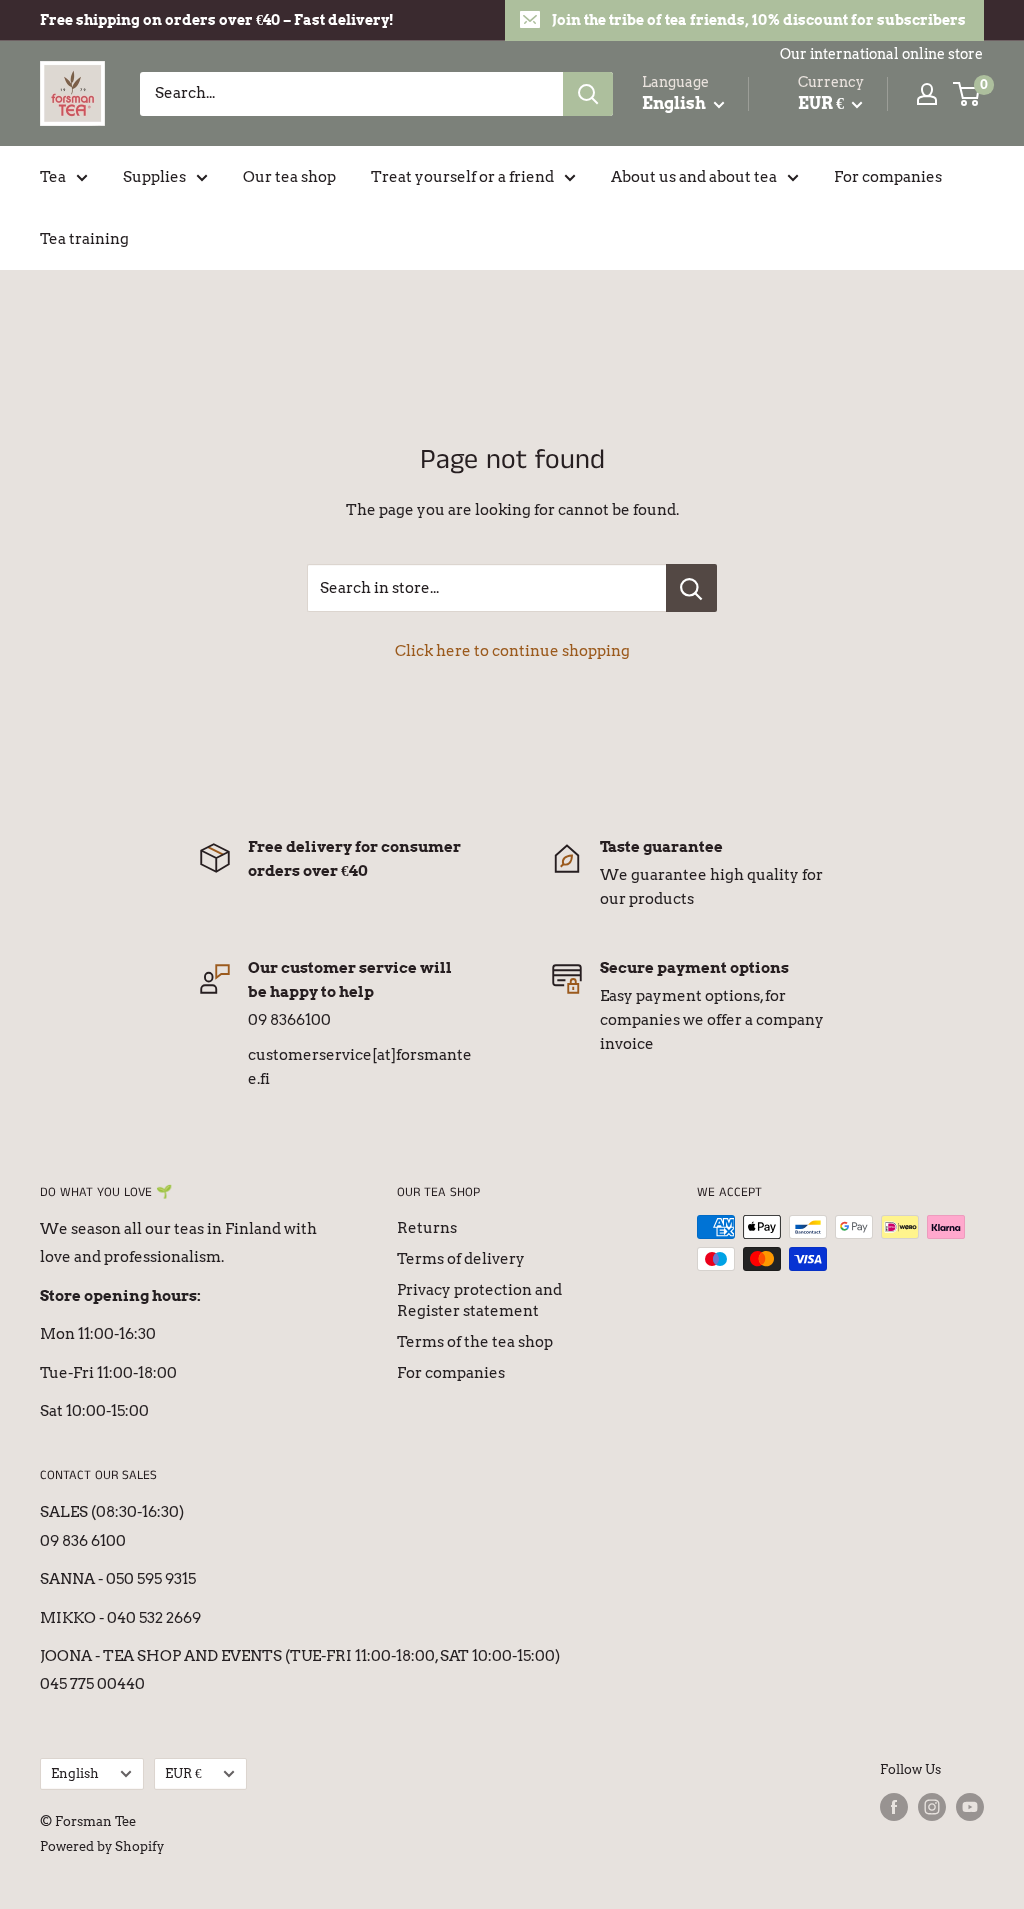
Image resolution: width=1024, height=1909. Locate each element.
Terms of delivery (461, 1259)
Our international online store (881, 54)
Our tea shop (289, 177)
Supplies (154, 177)
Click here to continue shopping (512, 651)
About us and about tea (694, 177)
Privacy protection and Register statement (479, 1300)
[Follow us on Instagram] (932, 1807)
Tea (53, 177)
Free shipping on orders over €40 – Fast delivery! (217, 20)
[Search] (588, 94)
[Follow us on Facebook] (894, 1807)
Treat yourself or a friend (462, 177)
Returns (427, 1228)
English (75, 1773)
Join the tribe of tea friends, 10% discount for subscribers (759, 20)
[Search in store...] (691, 588)
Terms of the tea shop (475, 1342)
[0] (967, 94)
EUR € (183, 1773)
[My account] (927, 94)
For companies (888, 177)
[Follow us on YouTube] (970, 1807)
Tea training (84, 239)
